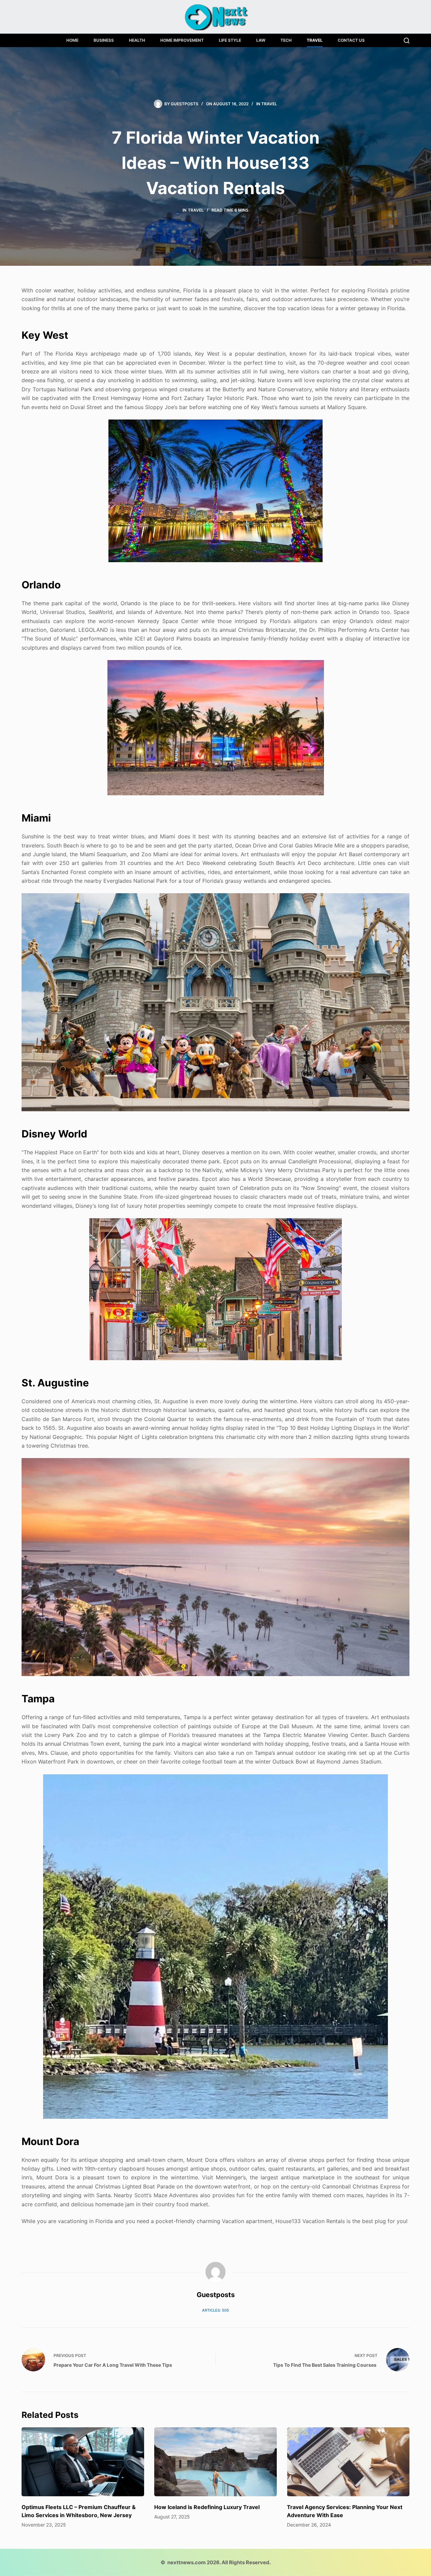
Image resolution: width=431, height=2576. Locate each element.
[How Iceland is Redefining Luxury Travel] (215, 2462)
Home (72, 40)
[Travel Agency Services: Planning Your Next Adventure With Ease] (348, 2462)
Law (261, 40)
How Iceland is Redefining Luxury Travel (207, 2507)
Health (137, 40)
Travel (315, 40)
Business (104, 40)
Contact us (351, 40)
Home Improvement (182, 40)
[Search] (407, 41)
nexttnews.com (187, 2562)
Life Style (230, 40)
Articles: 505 (215, 2310)
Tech (286, 40)
